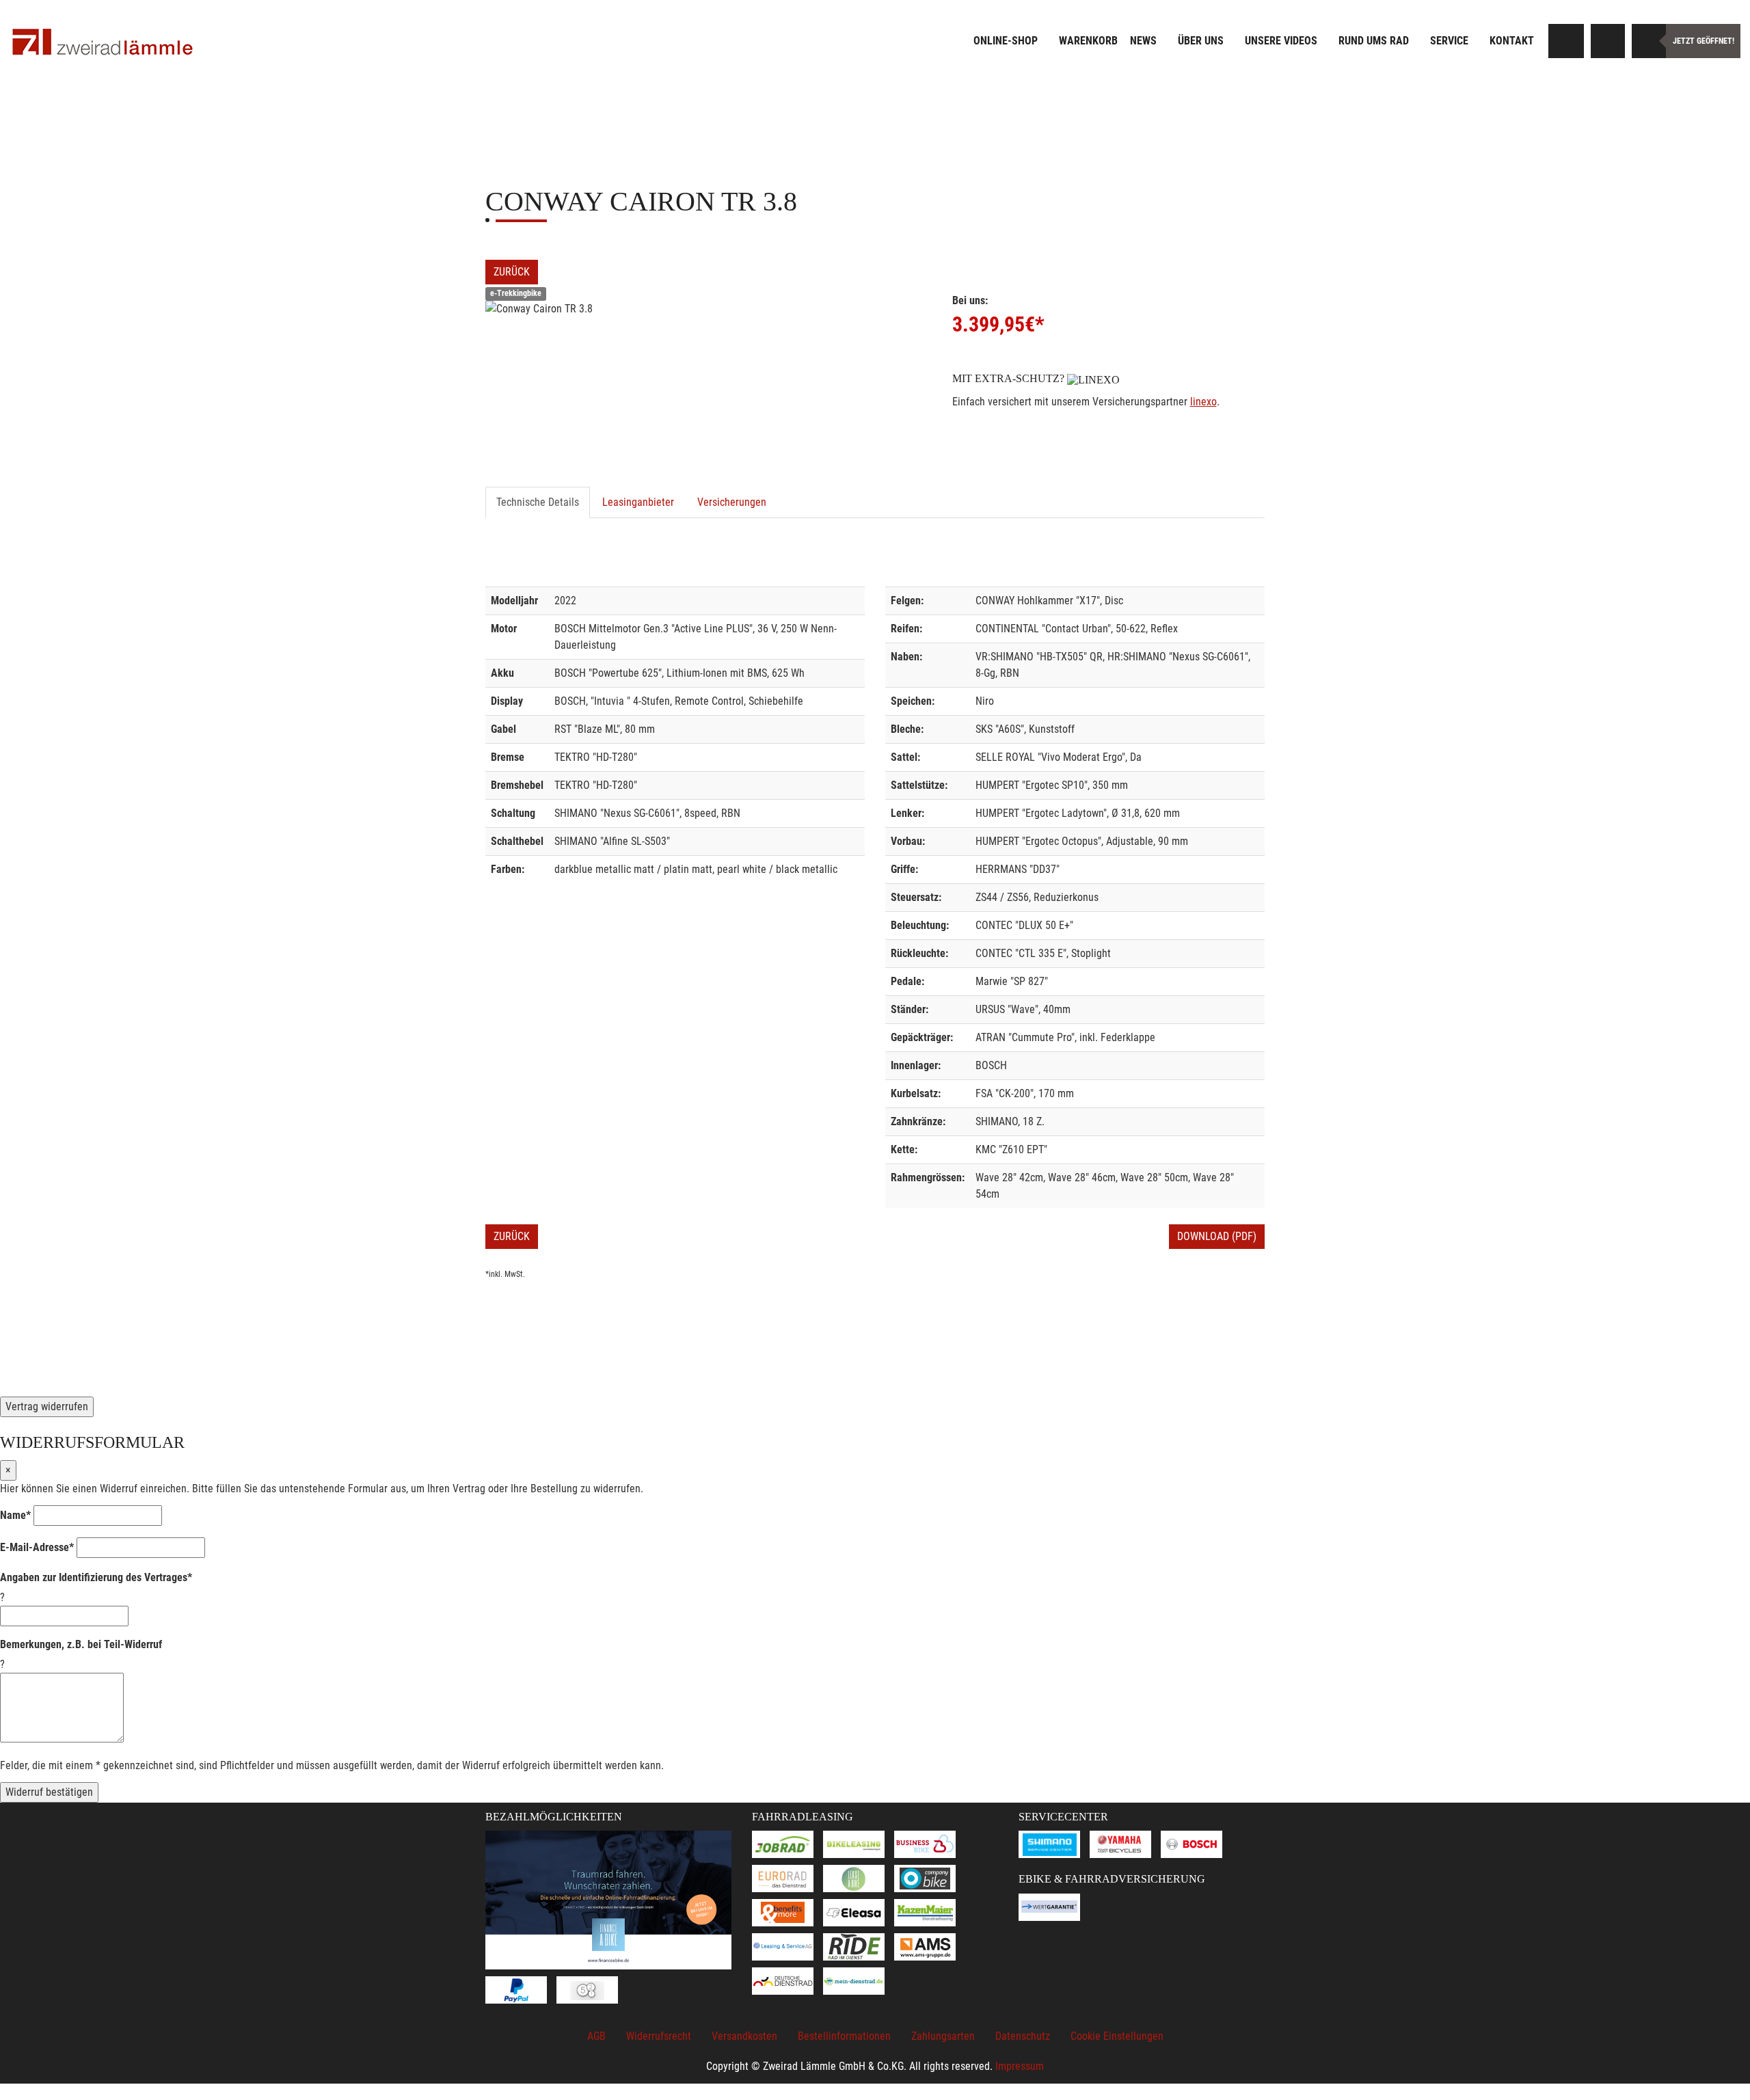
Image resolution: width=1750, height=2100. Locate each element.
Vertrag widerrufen (47, 1406)
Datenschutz (1023, 2036)
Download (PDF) (1217, 1236)
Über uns (1201, 41)
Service (1449, 41)
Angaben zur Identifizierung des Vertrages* (96, 1577)
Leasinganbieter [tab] (638, 502)
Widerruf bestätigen (49, 1792)
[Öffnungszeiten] (1649, 41)
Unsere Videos (1281, 41)
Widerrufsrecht (659, 2036)
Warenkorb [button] (1088, 41)
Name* (15, 1515)
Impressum (1020, 2066)
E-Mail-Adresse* (37, 1547)
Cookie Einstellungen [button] (1117, 2036)
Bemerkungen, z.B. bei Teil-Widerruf (81, 1644)
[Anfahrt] (1608, 41)
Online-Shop (1006, 41)
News (1143, 41)
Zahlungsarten (943, 2036)
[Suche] (1567, 41)
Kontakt (1512, 41)
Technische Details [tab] (538, 502)
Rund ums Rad (1374, 41)
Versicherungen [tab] (732, 502)
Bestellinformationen (844, 2036)
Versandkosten (744, 2036)
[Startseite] (103, 43)
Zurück (512, 272)
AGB (596, 2036)
